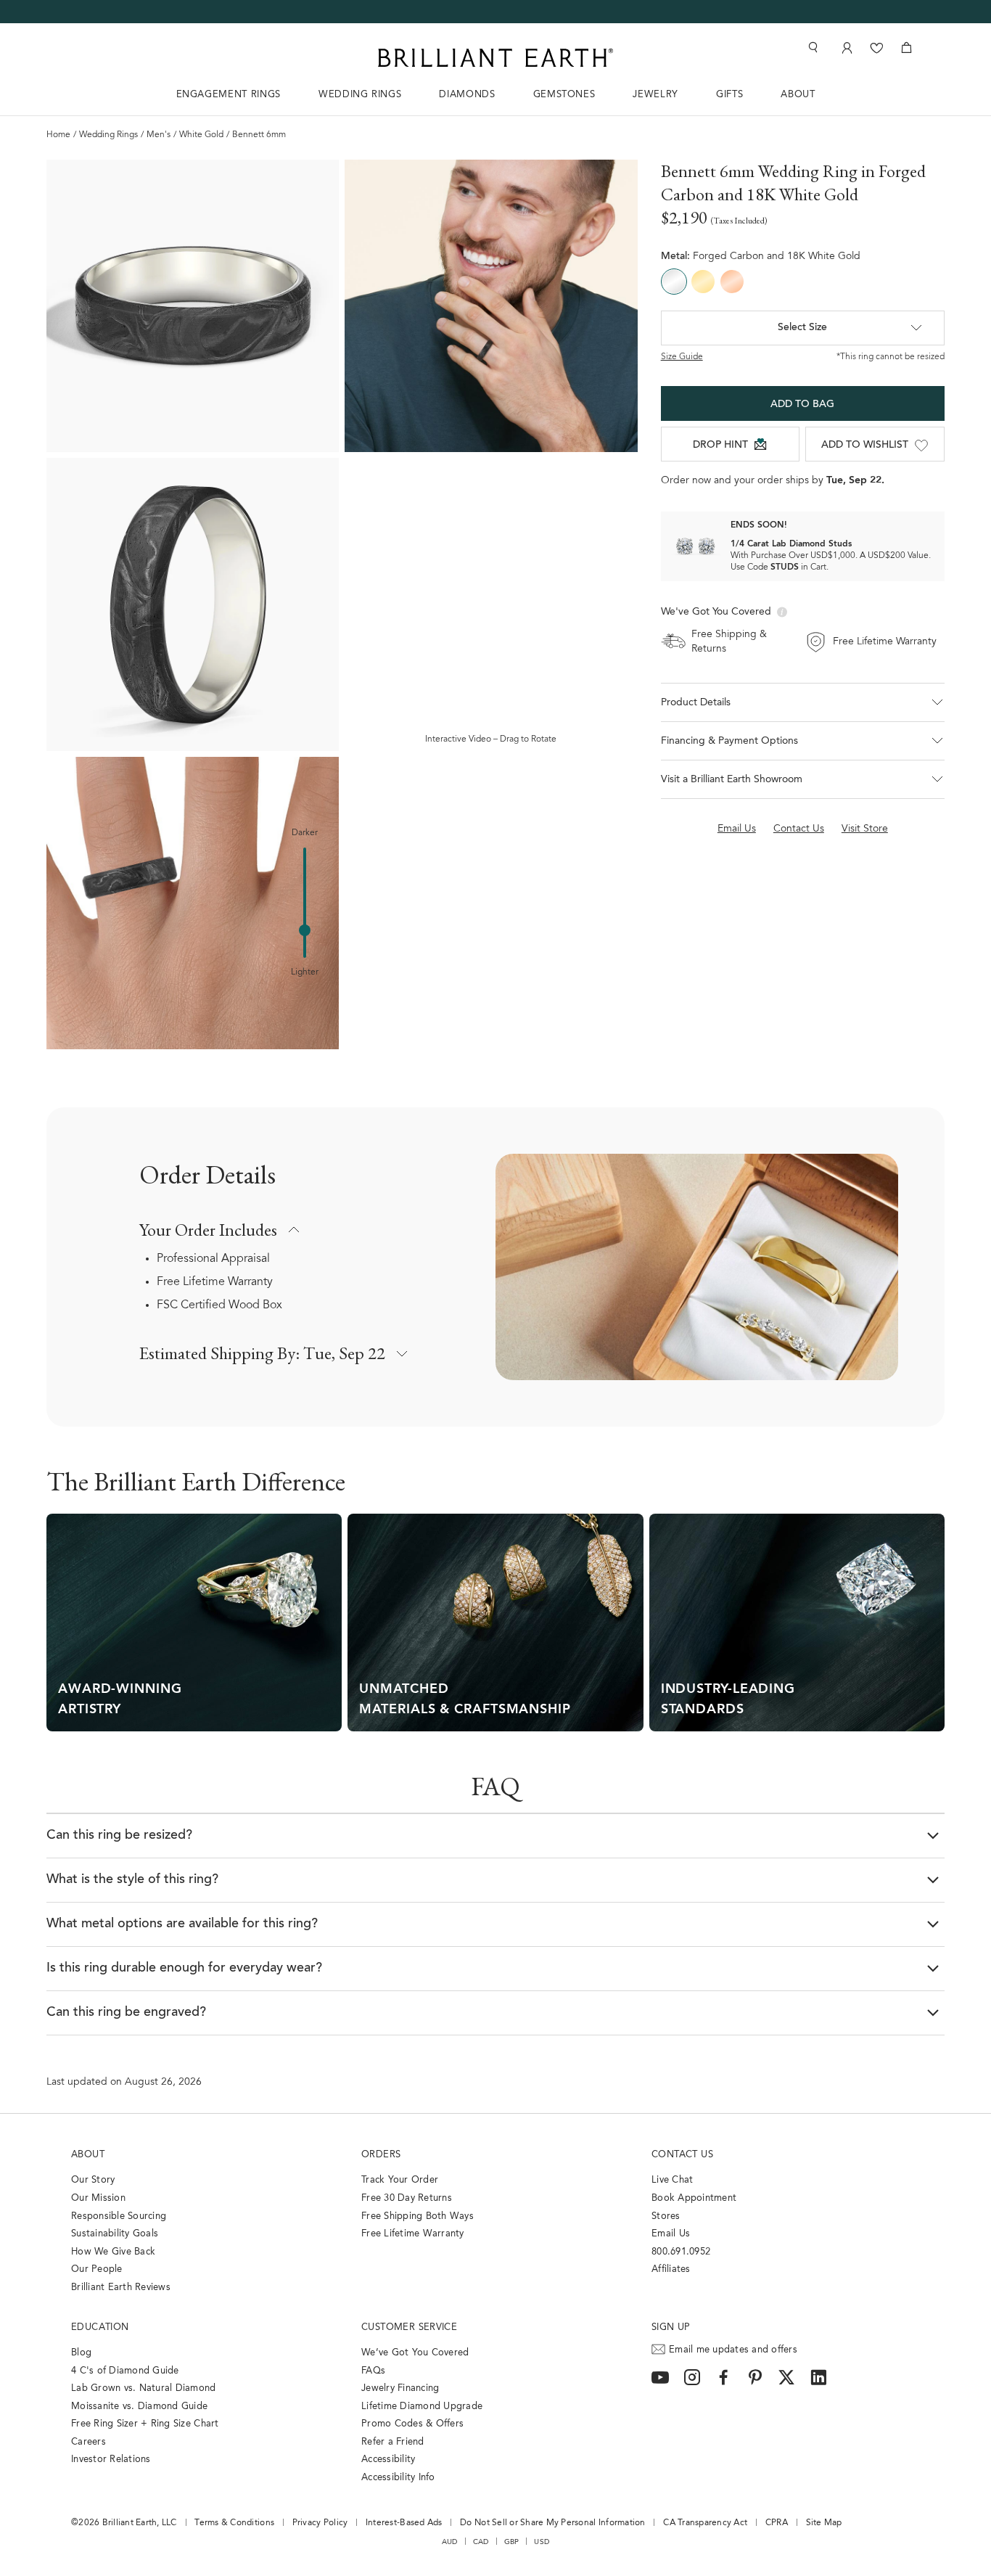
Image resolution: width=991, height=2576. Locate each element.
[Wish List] (877, 48)
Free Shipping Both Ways (418, 2216)
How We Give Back (113, 2252)
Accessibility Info (398, 2478)
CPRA (777, 2523)
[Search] (812, 48)
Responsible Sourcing (119, 2216)
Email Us (671, 2234)
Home (58, 135)
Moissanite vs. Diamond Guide (139, 2407)
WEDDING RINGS (360, 95)
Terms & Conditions (234, 2523)
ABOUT (798, 95)
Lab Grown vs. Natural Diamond (144, 2388)
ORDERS (381, 2155)
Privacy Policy (320, 2523)
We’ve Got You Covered (415, 2353)
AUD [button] (450, 2542)
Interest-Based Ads (404, 2523)
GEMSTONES (564, 95)
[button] (803, 702)
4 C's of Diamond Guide (125, 2371)
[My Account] (846, 48)
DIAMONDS (467, 95)
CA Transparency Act (705, 2523)
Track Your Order (400, 2180)
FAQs (373, 2371)
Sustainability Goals (115, 2234)
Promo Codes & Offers (412, 2424)
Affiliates (671, 2269)
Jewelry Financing (400, 2388)
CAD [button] (481, 2542)
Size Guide (682, 357)
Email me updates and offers (733, 2350)
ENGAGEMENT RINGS (229, 95)
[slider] (305, 930)
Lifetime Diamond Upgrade (422, 2407)
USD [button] (542, 2542)
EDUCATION (100, 2327)
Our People (97, 2269)
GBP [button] (512, 2542)
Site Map (824, 2523)
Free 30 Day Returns (407, 2198)
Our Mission (98, 2198)
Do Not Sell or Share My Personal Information (552, 2523)
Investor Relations (111, 2460)
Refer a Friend (393, 2442)
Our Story (93, 2180)
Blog (81, 2353)
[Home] (495, 58)
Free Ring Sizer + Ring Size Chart (145, 2424)
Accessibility (388, 2460)
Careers (89, 2442)
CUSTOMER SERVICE (409, 2327)
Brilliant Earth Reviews (121, 2288)
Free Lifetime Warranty (215, 1282)
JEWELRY (655, 95)
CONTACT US (682, 2155)
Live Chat (672, 2180)
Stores (666, 2216)
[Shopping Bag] (906, 48)
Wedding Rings (108, 135)
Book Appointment (694, 2198)
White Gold (201, 135)
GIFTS (729, 95)
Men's (159, 135)
